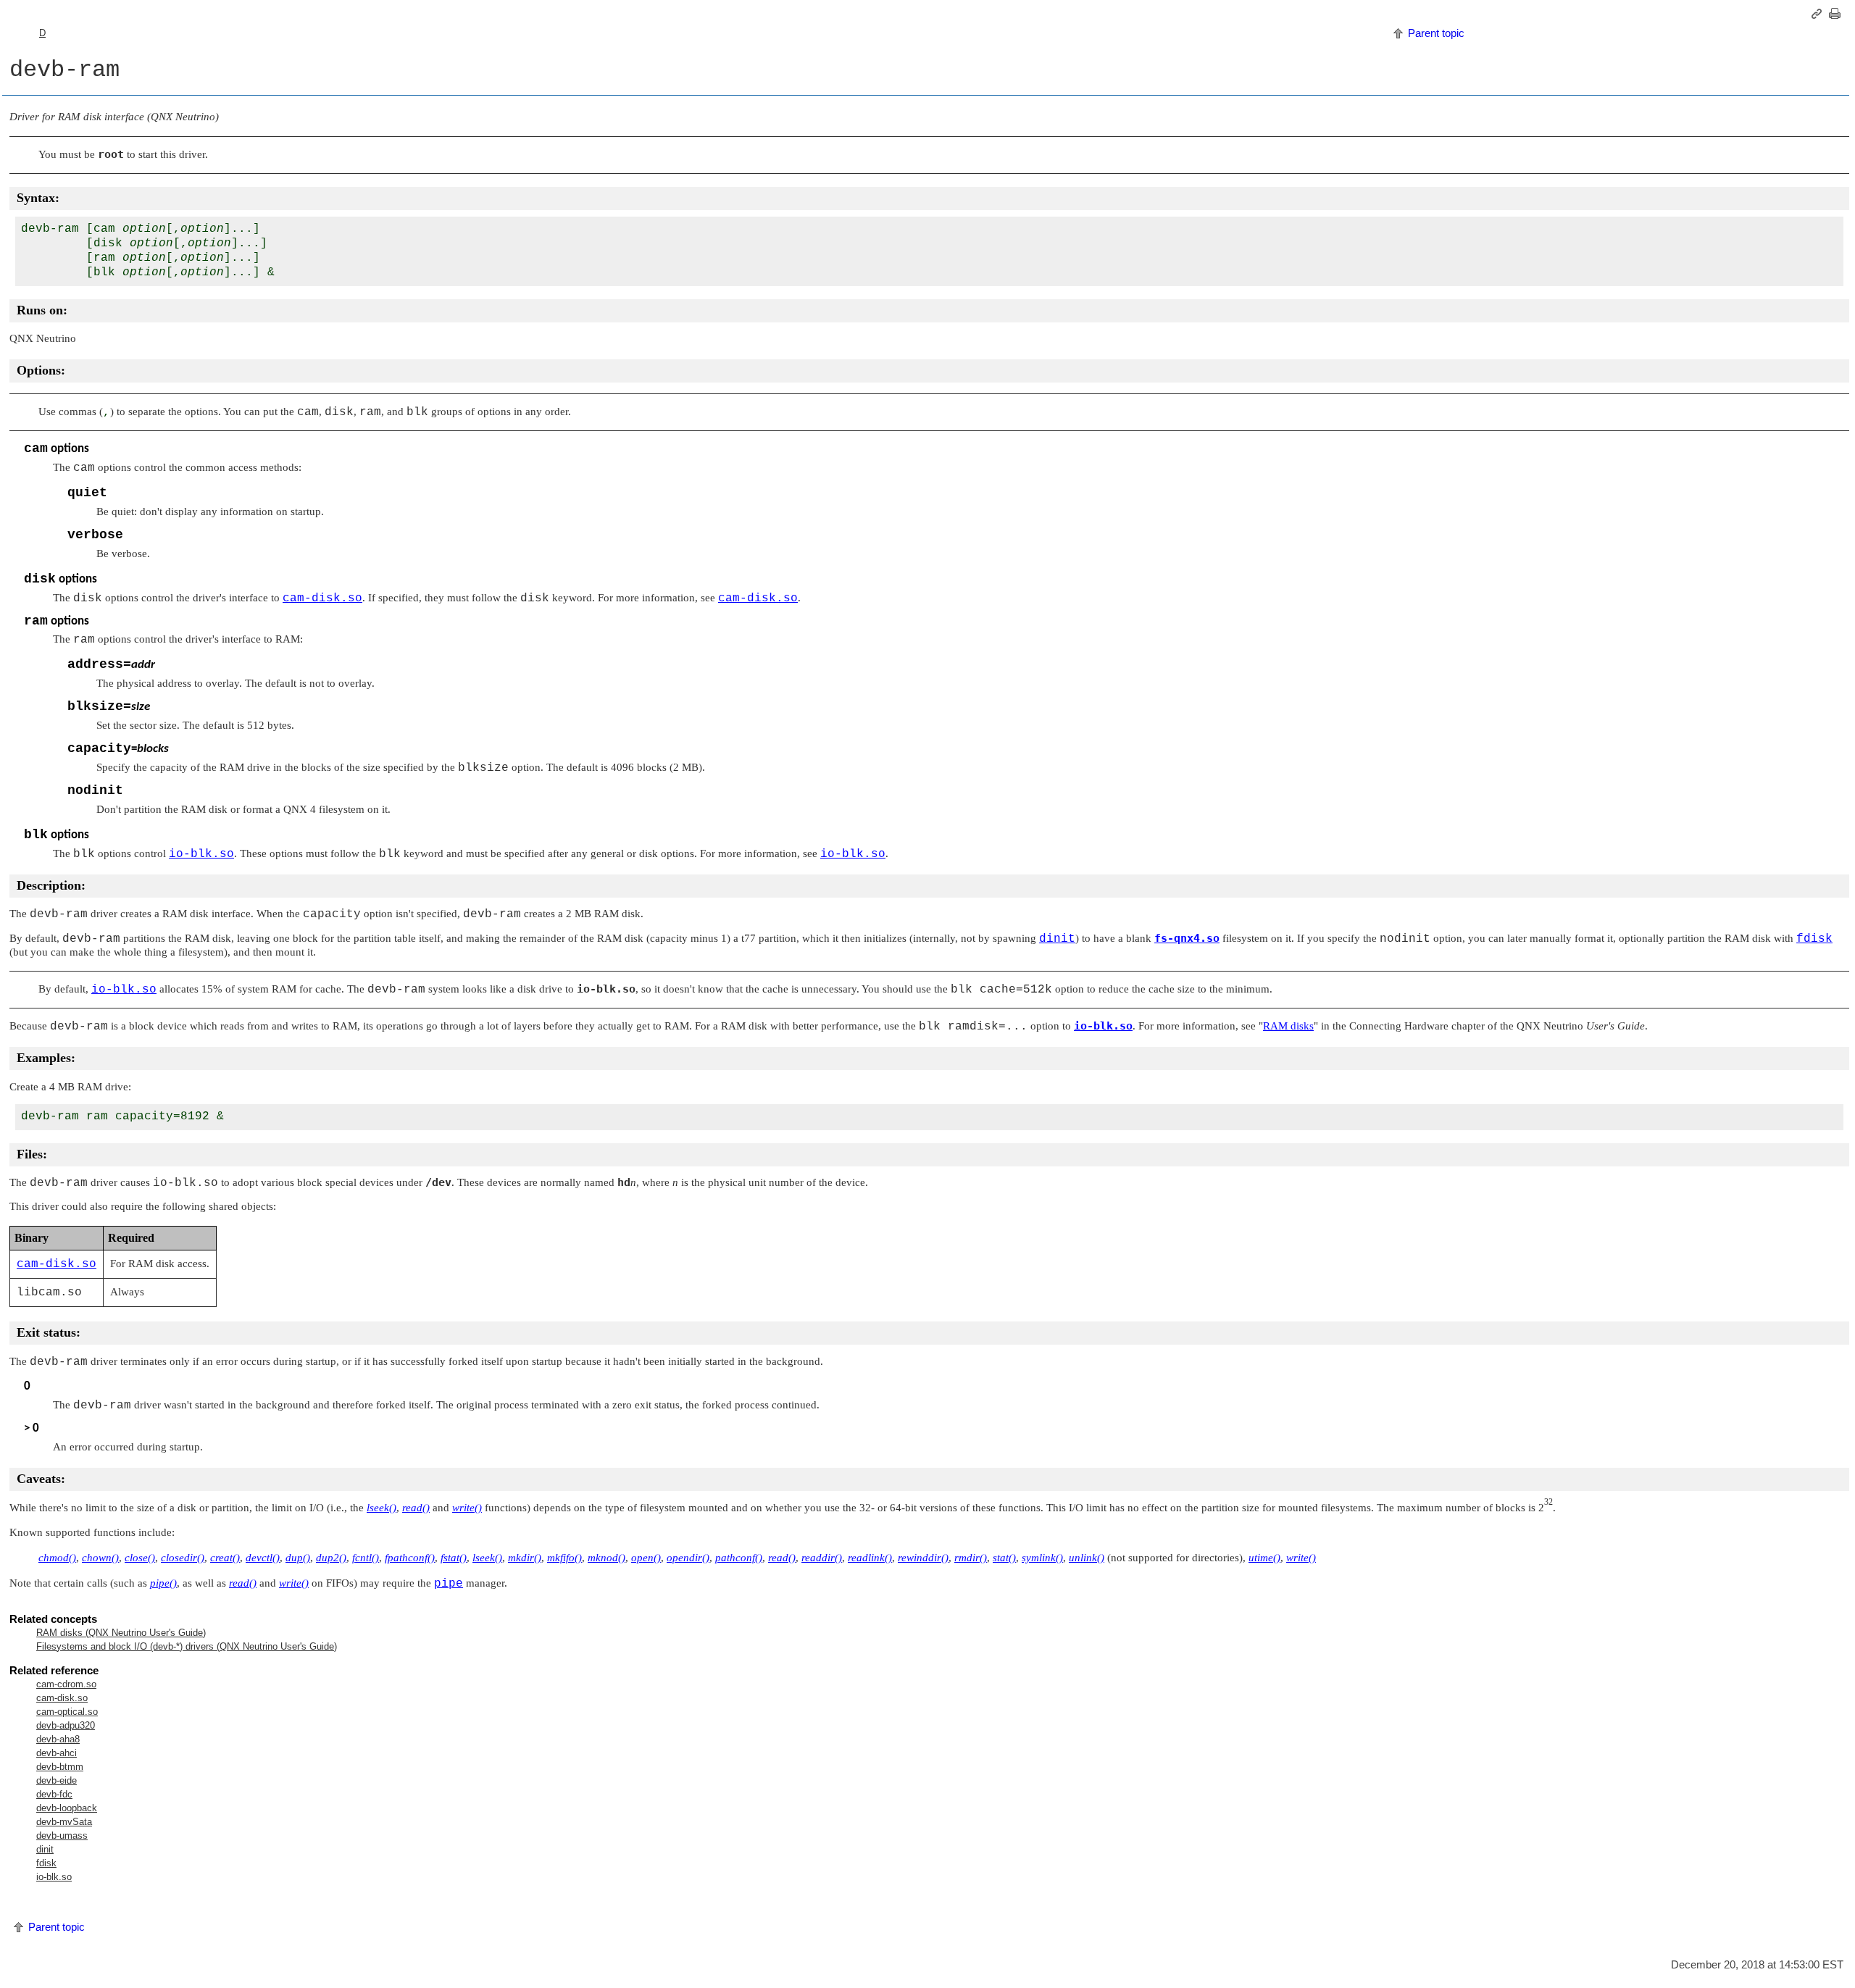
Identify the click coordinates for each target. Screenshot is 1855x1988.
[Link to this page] (1819, 14)
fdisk (46, 1863)
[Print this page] (1837, 14)
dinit (45, 1849)
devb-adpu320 (66, 1725)
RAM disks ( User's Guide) (121, 1633)
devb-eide (57, 1780)
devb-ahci (57, 1753)
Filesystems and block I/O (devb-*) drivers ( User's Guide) (187, 1646)
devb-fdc (54, 1794)
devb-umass (62, 1835)
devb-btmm (60, 1767)
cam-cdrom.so (66, 1684)
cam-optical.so (67, 1712)
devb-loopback (67, 1808)
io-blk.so (54, 1877)
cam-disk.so (62, 1698)
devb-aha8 (58, 1739)
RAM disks (1288, 1026)
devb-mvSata (64, 1822)
